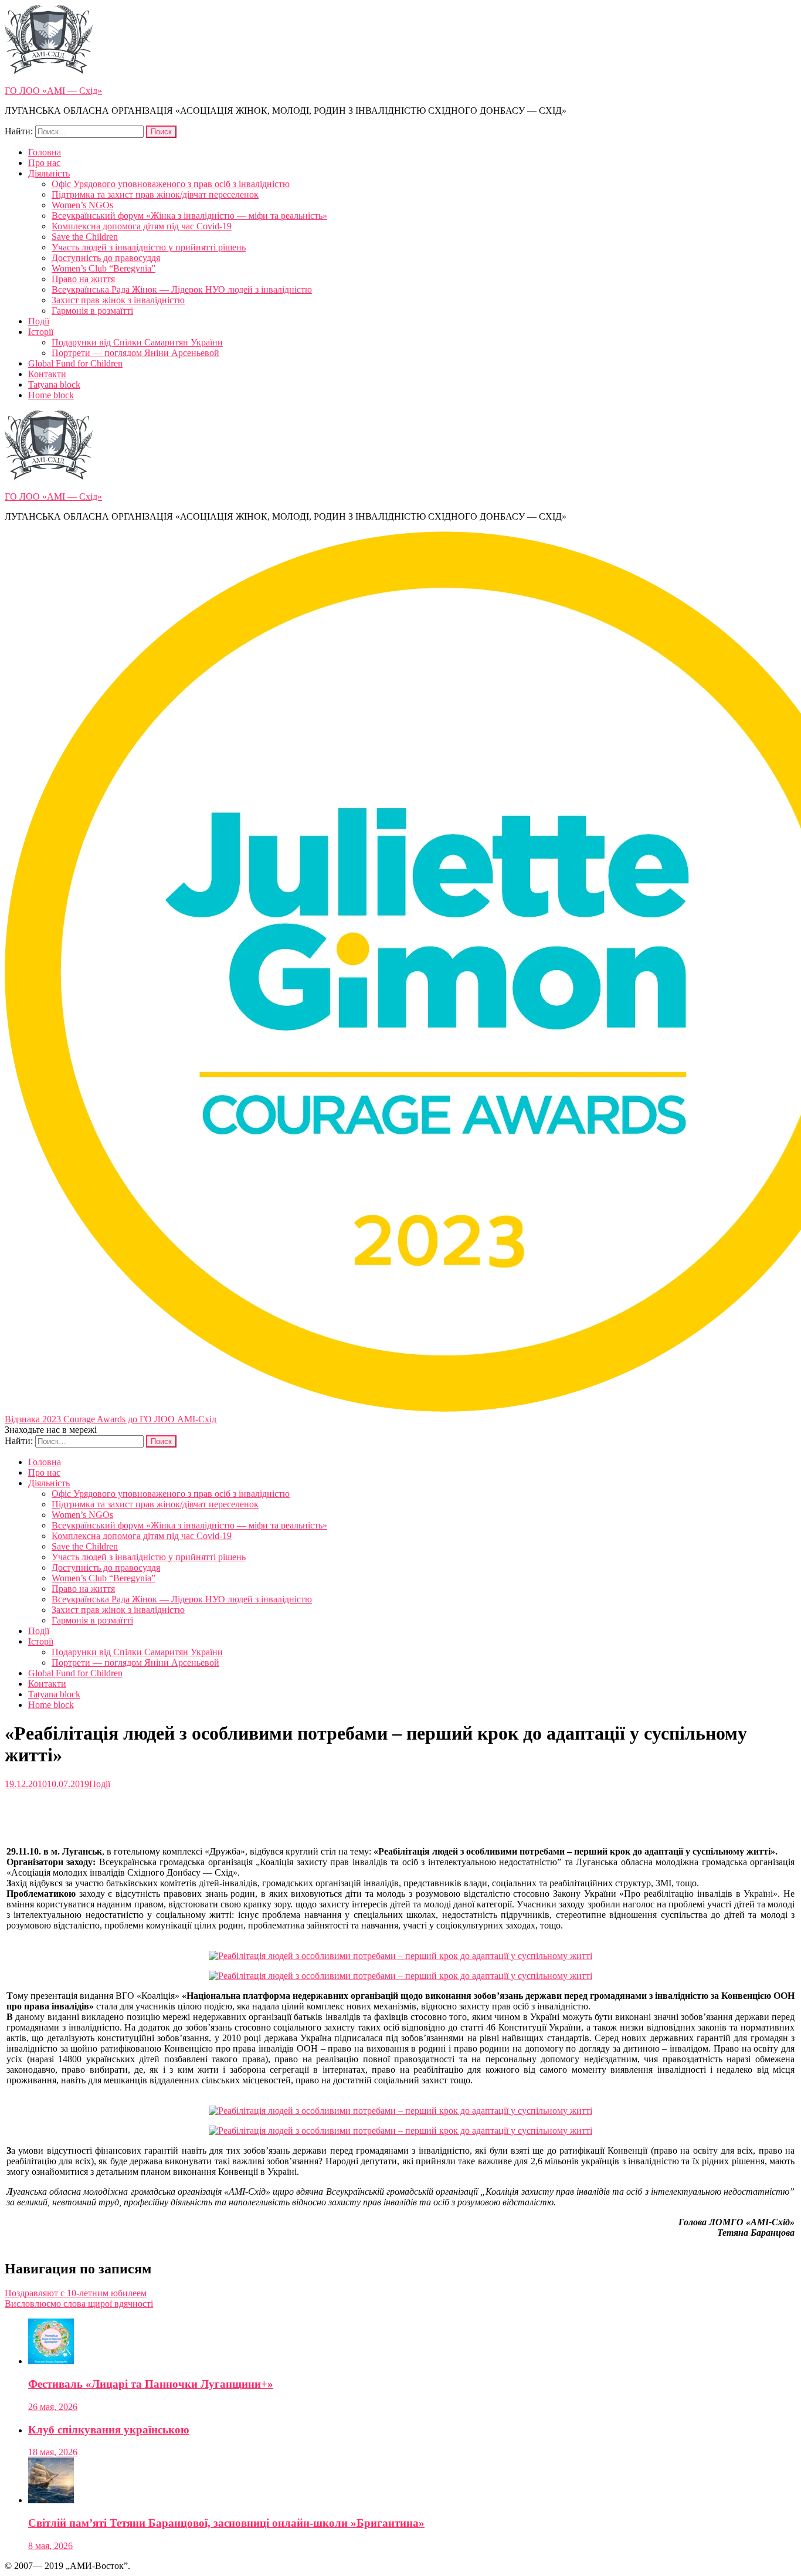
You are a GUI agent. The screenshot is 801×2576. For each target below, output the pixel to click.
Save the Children (85, 237)
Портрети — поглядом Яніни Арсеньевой (135, 353)
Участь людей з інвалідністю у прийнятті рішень (149, 247)
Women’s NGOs (82, 205)
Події (39, 321)
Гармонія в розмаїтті (92, 311)
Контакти (47, 374)
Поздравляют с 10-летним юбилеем (76, 2293)
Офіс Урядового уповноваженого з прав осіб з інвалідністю (171, 184)
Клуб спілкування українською (109, 2430)
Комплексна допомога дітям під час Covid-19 (142, 226)
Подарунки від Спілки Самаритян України (137, 342)
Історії (41, 332)
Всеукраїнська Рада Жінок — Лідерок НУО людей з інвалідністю (182, 289)
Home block (51, 395)
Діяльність (49, 173)
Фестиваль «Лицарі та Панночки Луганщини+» (151, 2384)
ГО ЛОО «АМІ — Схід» (53, 91)
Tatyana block (54, 384)
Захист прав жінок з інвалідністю (118, 300)
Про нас (44, 163)
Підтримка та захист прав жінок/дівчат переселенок (155, 194)
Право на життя (83, 279)
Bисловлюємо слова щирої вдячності (79, 2304)
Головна (45, 152)
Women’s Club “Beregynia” (103, 268)
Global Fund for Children (75, 363)
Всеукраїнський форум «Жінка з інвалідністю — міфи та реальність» (189, 216)
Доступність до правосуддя (106, 258)
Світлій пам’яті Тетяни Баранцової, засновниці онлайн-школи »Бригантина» (226, 2523)
